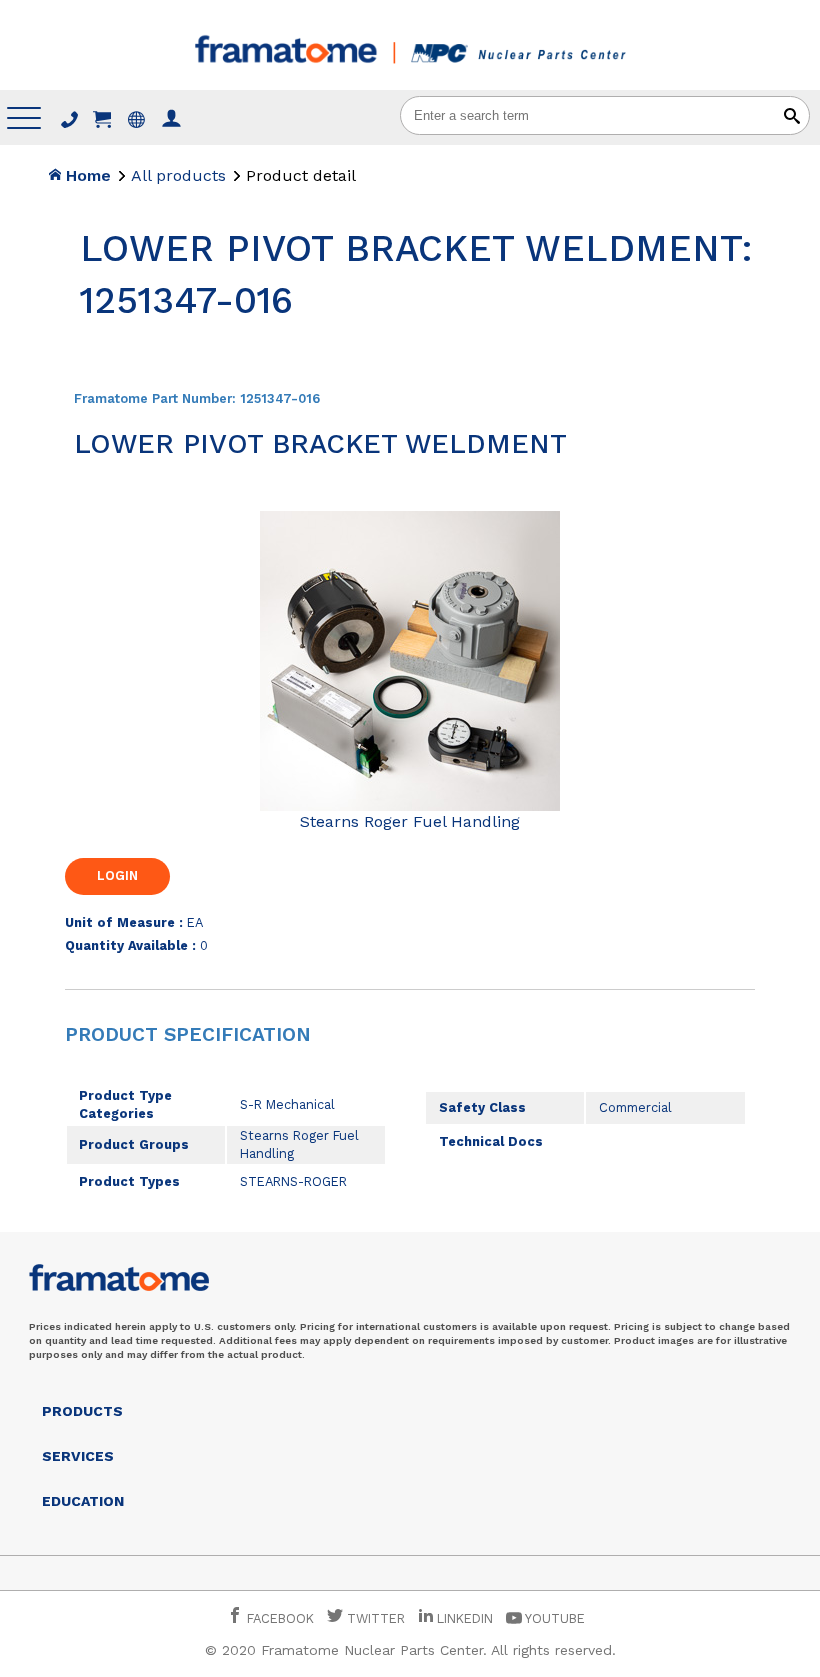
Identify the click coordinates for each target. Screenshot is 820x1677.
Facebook (278, 1618)
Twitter (374, 1618)
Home (86, 175)
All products (178, 175)
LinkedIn (465, 1618)
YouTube (553, 1618)
